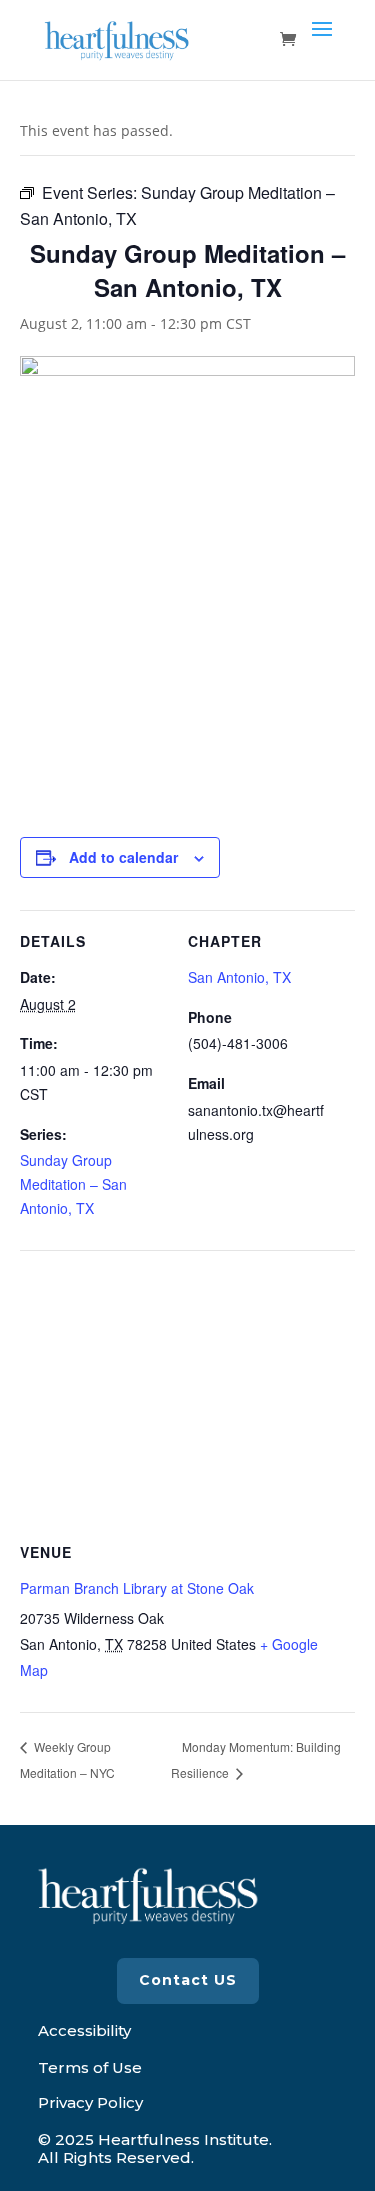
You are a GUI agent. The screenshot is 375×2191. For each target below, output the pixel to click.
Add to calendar (123, 857)
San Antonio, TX (239, 977)
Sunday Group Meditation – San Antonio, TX (73, 1184)
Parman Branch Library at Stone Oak (137, 1588)
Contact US (188, 1980)
